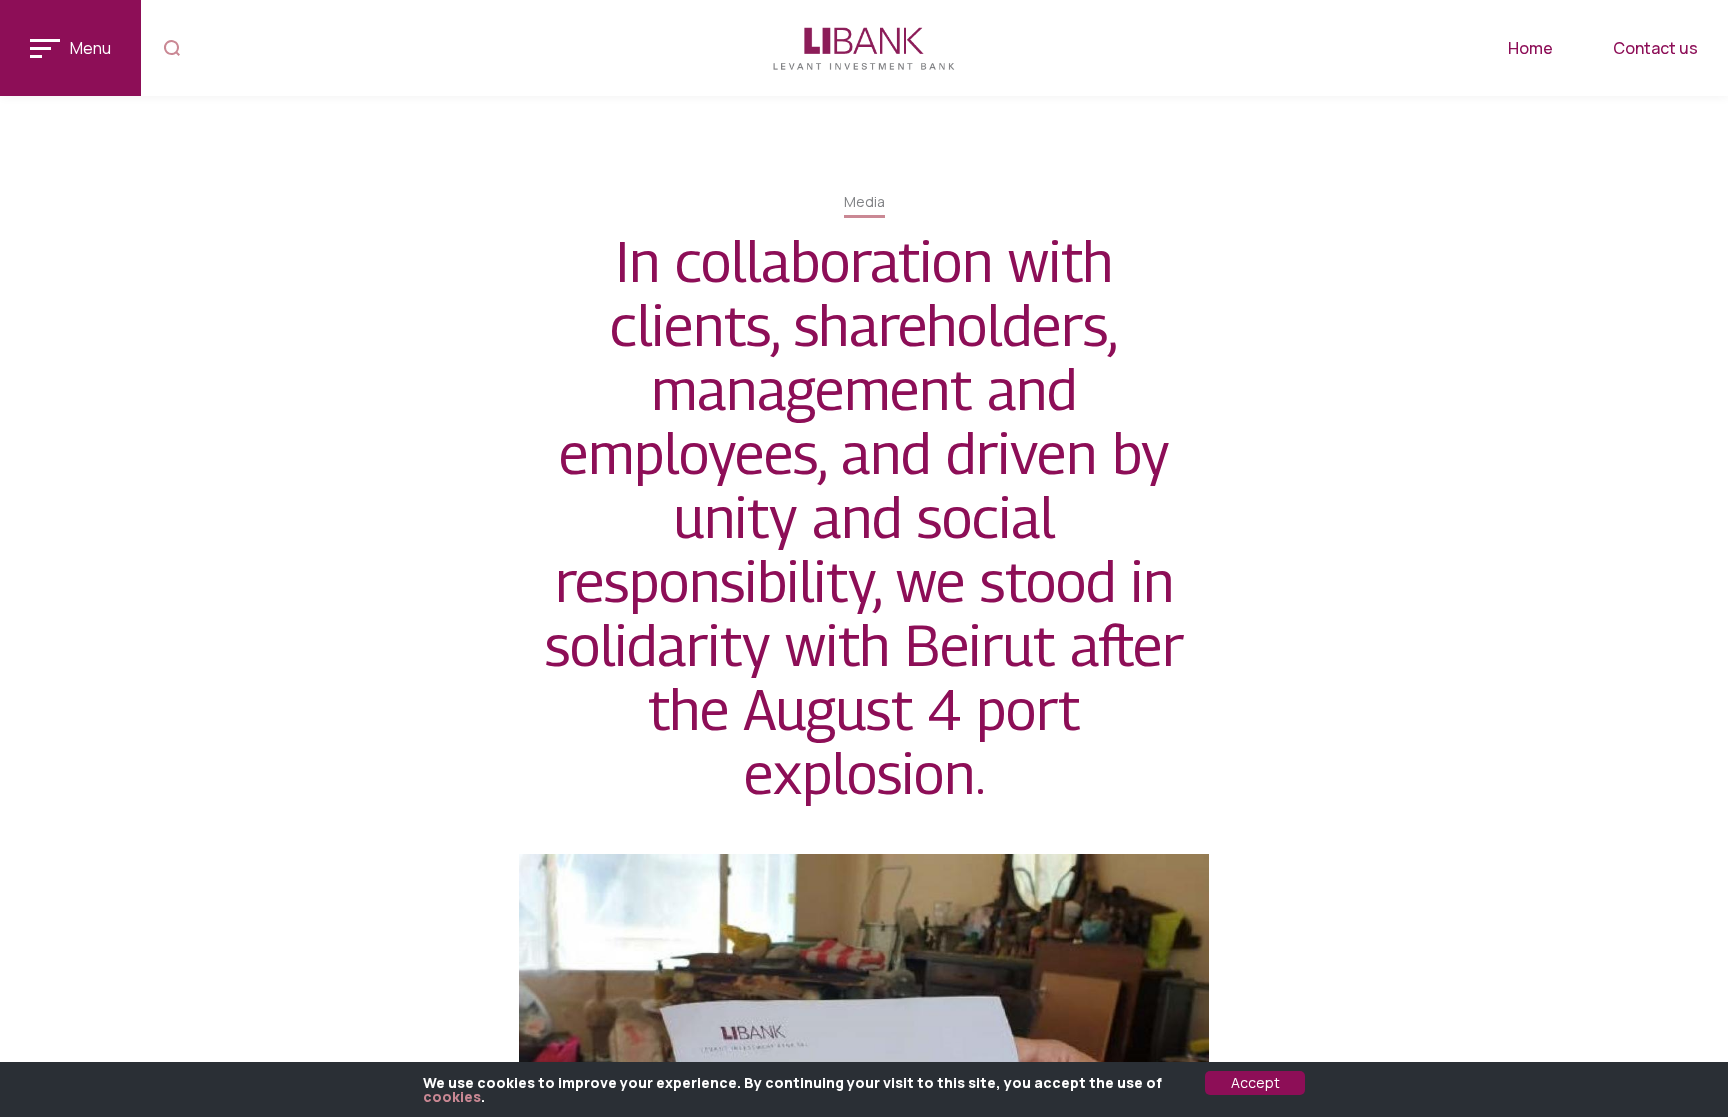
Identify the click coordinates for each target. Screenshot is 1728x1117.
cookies (452, 1096)
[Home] (864, 48)
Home (1530, 48)
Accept (1255, 1082)
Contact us (1655, 48)
